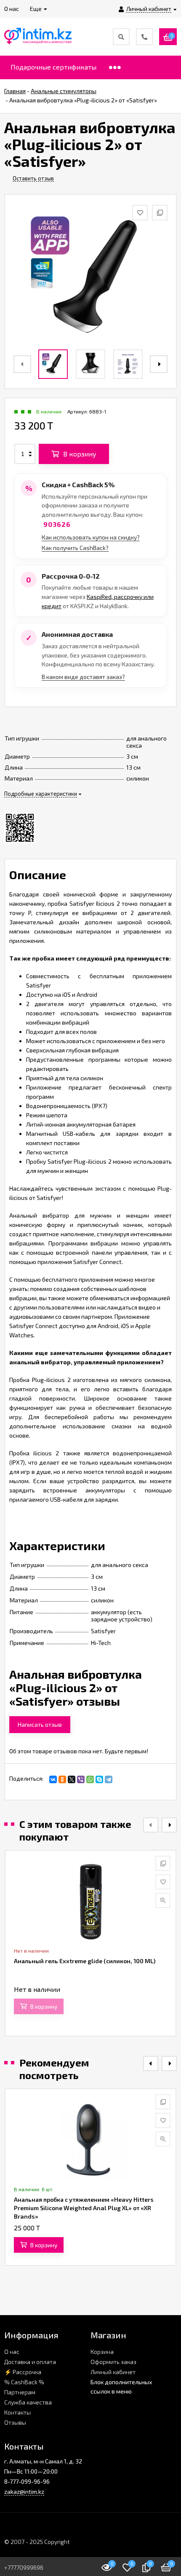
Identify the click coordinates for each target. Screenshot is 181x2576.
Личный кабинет (113, 2372)
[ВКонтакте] (53, 1779)
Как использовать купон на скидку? (91, 537)
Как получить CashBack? (75, 548)
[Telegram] (109, 1779)
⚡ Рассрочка (23, 2372)
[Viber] (81, 1779)
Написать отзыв (40, 1724)
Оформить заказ (113, 2362)
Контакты (17, 2412)
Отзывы (15, 2422)
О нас (12, 2352)
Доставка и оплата (30, 2362)
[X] (72, 1779)
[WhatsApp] (90, 1779)
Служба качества (28, 2402)
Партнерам (20, 2392)
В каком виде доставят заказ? (83, 677)
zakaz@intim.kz (24, 2491)
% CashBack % (24, 2382)
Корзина (102, 2352)
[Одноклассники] (62, 1779)
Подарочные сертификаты (53, 67)
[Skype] (99, 1779)
